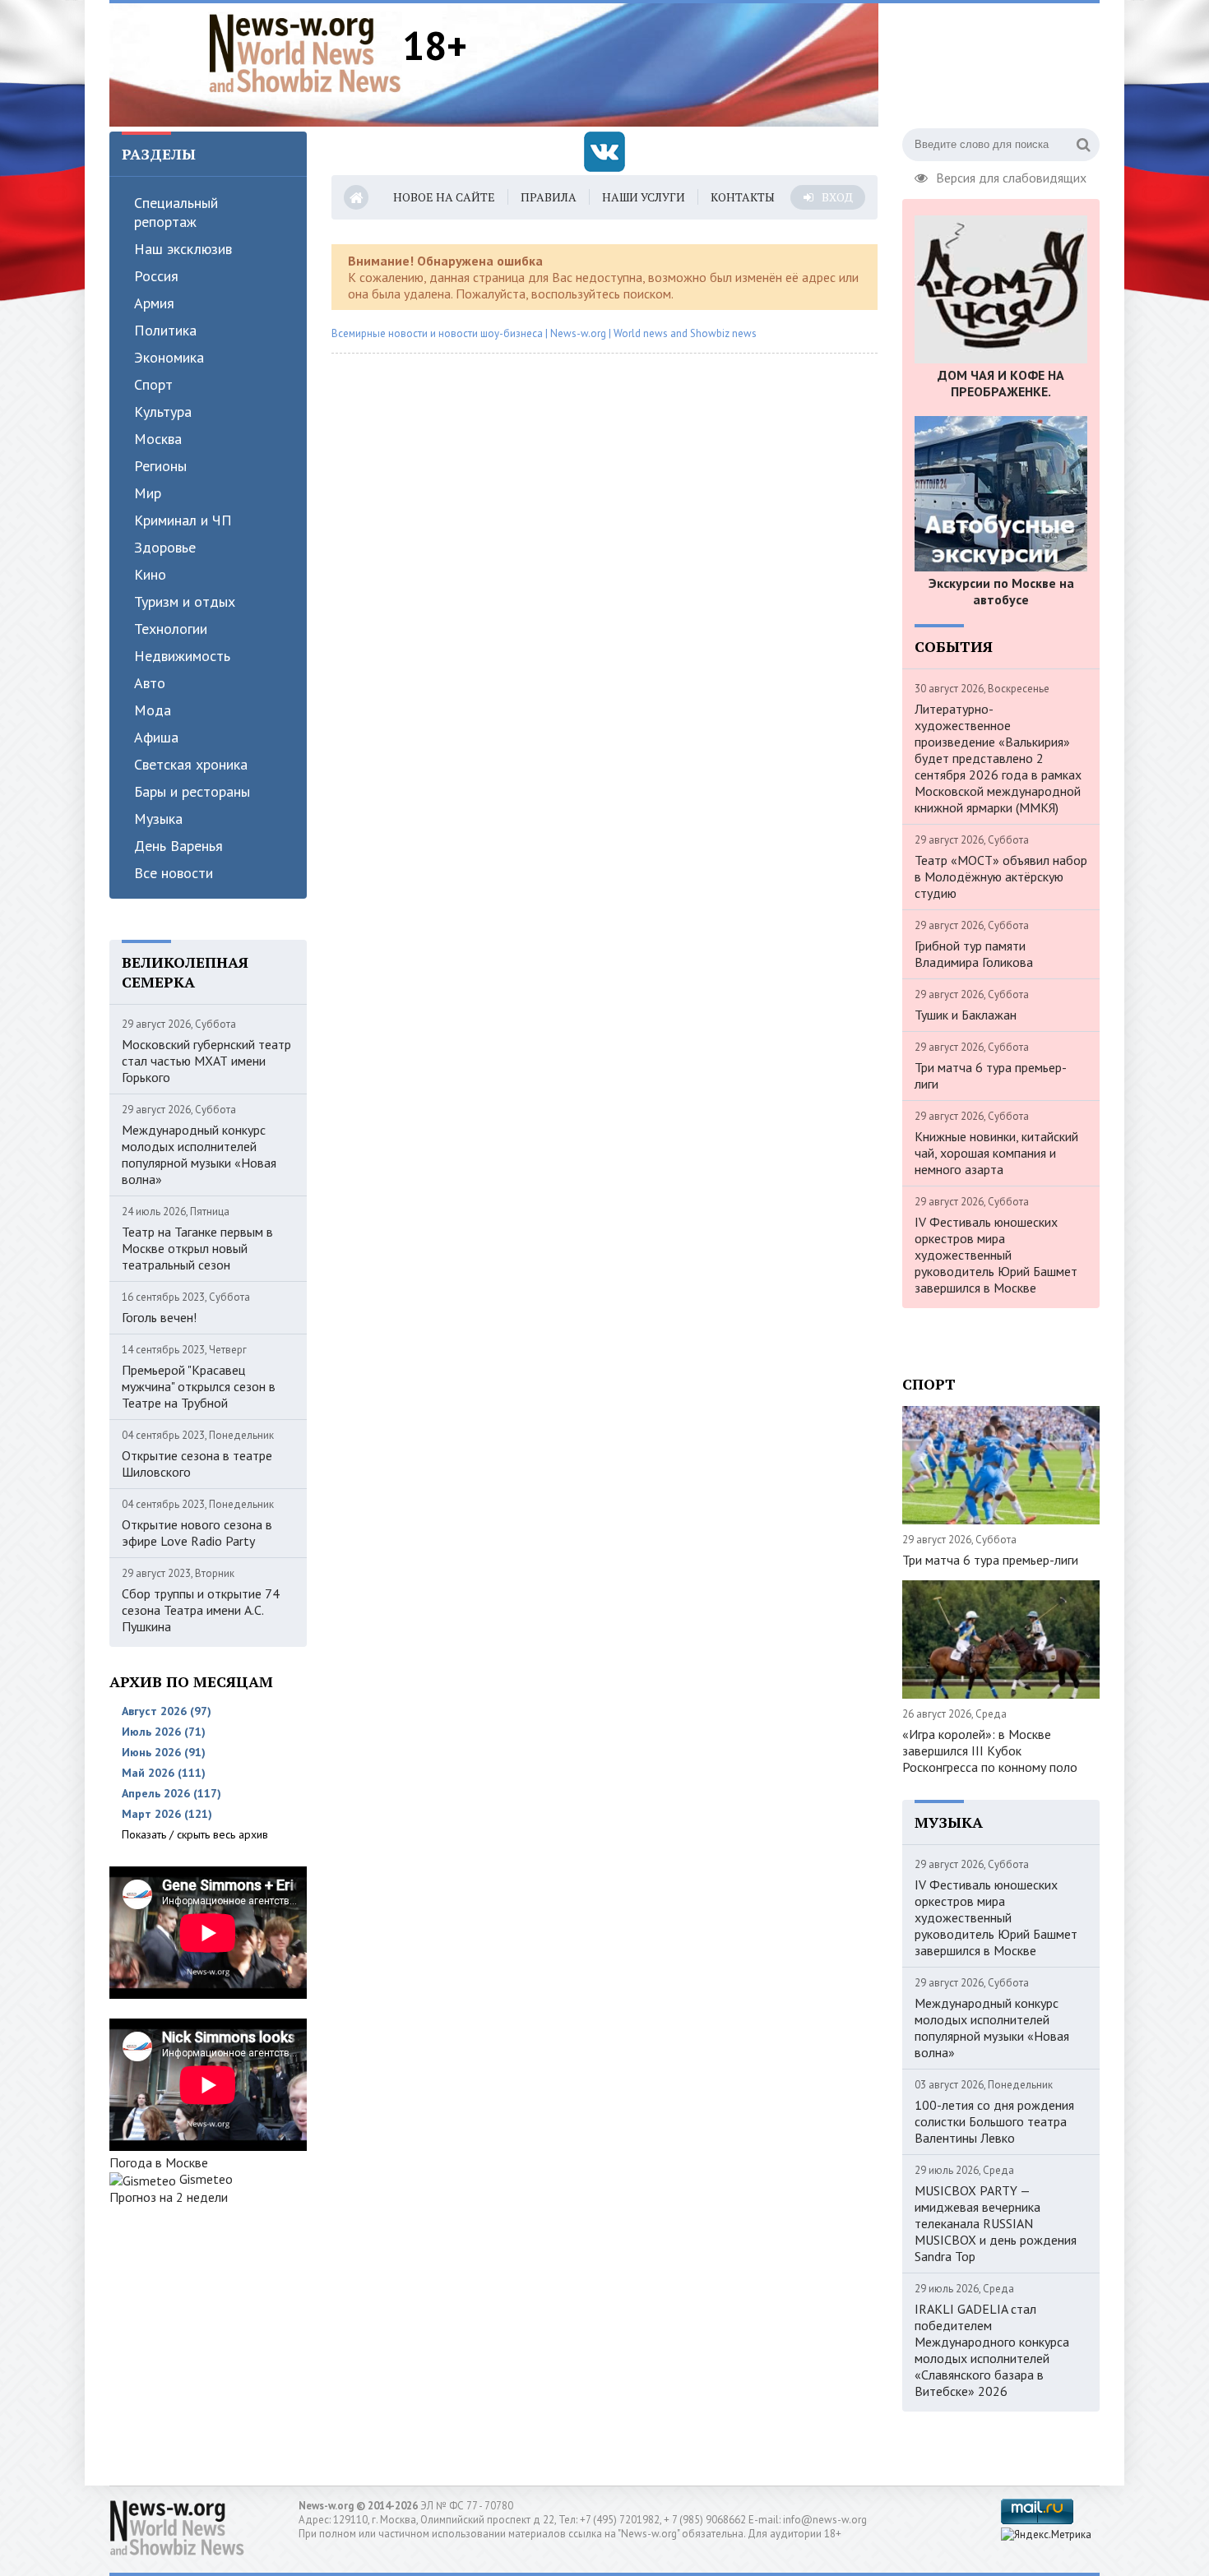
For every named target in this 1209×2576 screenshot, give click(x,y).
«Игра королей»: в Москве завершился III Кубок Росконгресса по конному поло (990, 1750)
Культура (163, 412)
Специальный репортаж (176, 212)
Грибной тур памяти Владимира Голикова (974, 954)
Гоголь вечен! (159, 1317)
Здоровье (165, 547)
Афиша (156, 737)
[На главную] (305, 53)
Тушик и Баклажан (966, 1015)
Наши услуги (644, 197)
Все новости (174, 873)
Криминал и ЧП (183, 520)
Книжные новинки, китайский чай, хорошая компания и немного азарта (996, 1153)
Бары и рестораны (192, 791)
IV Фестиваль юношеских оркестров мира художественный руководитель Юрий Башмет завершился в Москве (996, 1255)
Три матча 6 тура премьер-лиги (991, 1075)
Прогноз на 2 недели (169, 2197)
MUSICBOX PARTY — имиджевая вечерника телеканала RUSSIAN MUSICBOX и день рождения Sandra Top (996, 2223)
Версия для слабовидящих (1011, 176)
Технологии (171, 629)
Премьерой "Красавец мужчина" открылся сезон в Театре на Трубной (199, 1386)
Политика (165, 330)
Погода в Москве (159, 2162)
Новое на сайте (444, 197)
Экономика (169, 357)
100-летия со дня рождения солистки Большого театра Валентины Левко (994, 2121)
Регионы (160, 466)
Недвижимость (182, 656)
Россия (156, 276)
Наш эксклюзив (183, 249)
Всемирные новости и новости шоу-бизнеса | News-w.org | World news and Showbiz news (544, 333)
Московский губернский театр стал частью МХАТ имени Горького (206, 1061)
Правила (549, 197)
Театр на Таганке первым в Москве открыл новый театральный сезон (197, 1248)
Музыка (158, 819)
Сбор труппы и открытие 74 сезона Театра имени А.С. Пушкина (201, 1610)
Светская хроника (191, 764)
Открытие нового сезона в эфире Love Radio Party (197, 1533)
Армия (154, 303)
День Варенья (178, 846)
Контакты (743, 197)
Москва (158, 439)
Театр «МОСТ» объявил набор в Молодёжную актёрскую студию (1001, 876)
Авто (150, 683)
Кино (150, 574)
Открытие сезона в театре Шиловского (197, 1464)
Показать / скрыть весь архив (195, 1834)
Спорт (153, 384)
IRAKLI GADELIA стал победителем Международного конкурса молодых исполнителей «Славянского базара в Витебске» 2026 (992, 2350)
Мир (148, 493)
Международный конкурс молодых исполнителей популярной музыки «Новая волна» (199, 1154)
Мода (153, 710)
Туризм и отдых (185, 601)
